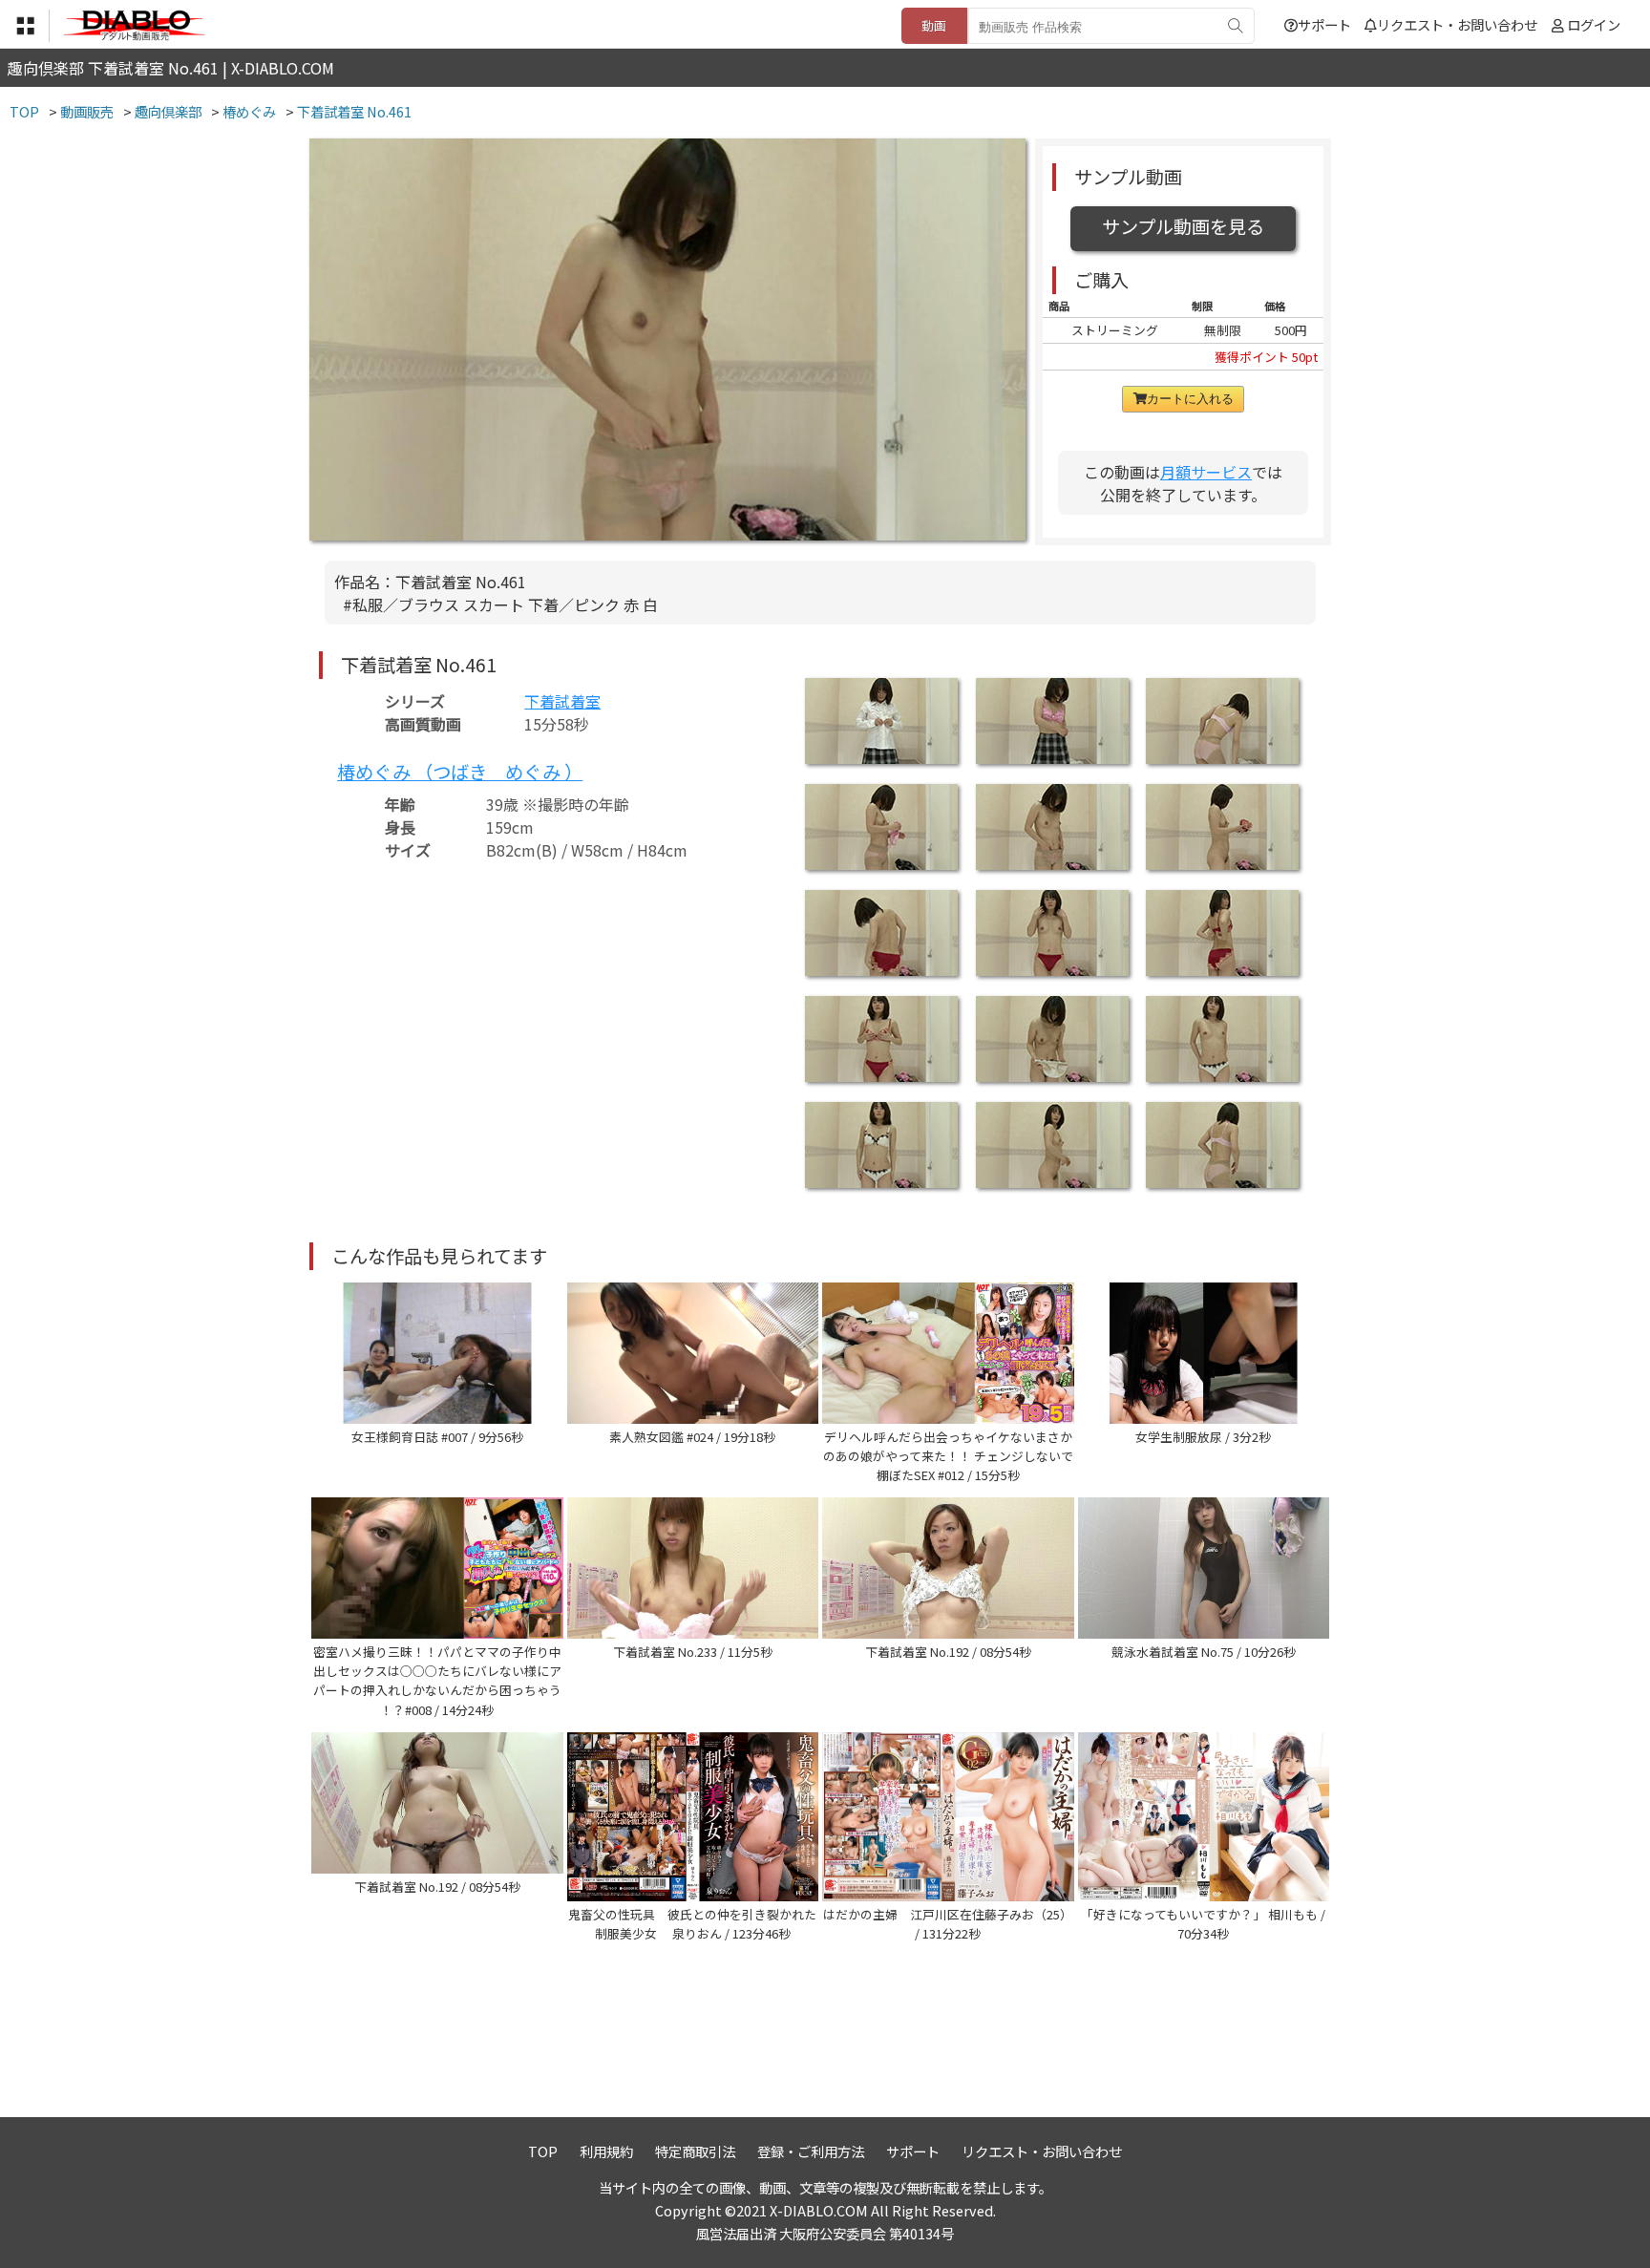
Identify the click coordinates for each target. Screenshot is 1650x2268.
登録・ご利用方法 (811, 2151)
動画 (934, 25)
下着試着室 (562, 701)
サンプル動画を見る (1183, 226)
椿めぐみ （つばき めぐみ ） (460, 772)
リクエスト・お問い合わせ (1457, 24)
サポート (1324, 24)
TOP (543, 2151)
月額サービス (1206, 472)
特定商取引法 (695, 2151)
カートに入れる (1190, 399)
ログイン (1594, 24)
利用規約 (606, 2151)
